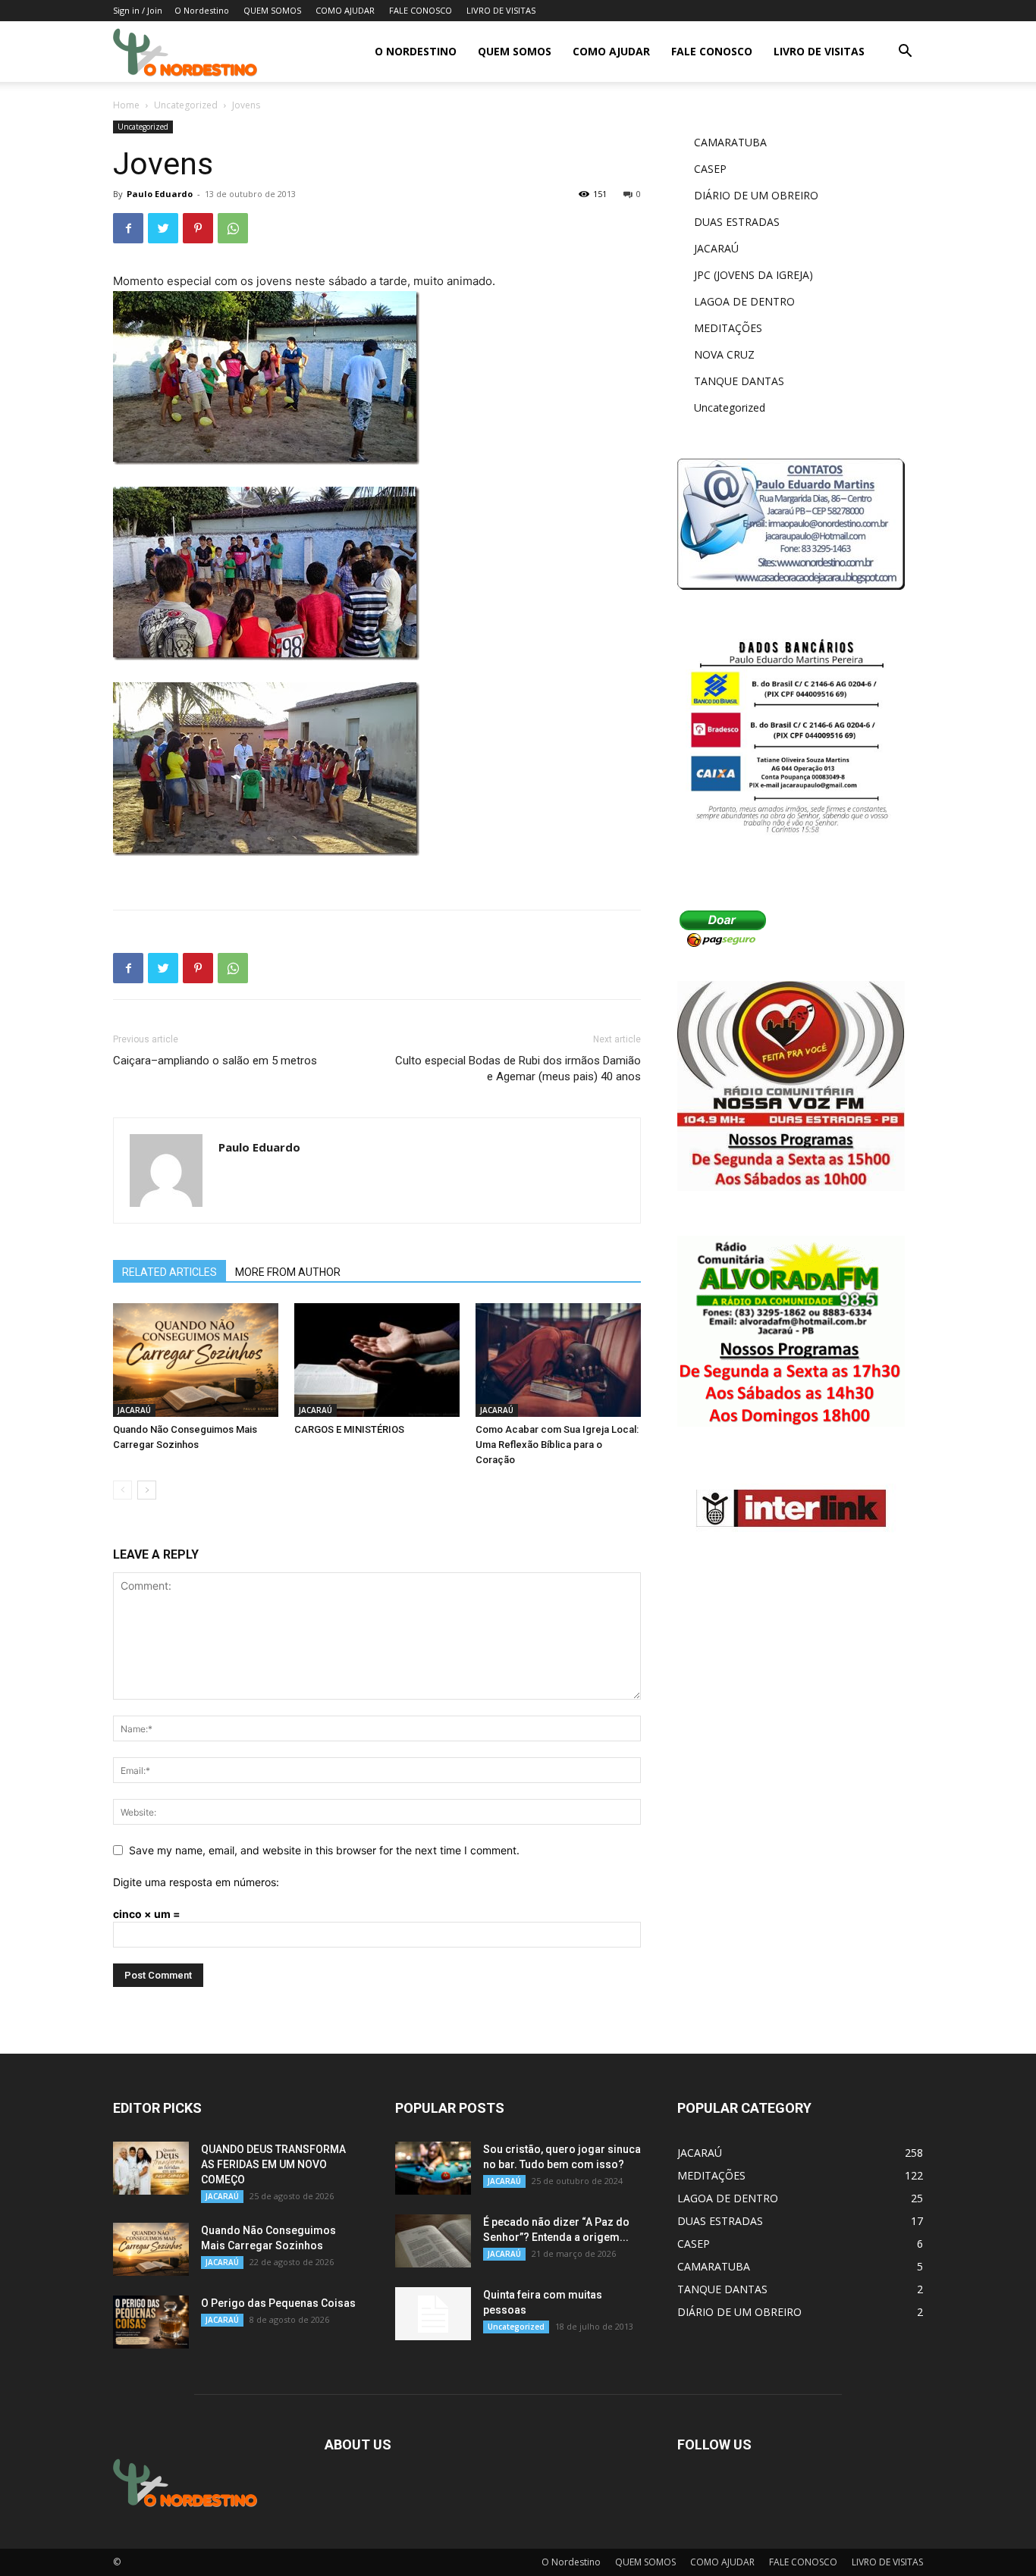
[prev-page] (122, 1490)
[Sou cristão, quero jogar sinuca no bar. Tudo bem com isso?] (433, 2168)
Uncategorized (186, 105)
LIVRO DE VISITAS (501, 10)
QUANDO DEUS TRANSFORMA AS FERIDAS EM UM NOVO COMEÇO (273, 2164)
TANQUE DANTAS (739, 381)
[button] (905, 53)
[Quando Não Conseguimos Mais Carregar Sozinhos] (196, 1360)
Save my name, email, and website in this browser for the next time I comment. (324, 1850)
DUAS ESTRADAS (737, 222)
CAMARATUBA (730, 142)
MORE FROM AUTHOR (288, 1272)
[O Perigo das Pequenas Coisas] (151, 2322)
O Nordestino (202, 10)
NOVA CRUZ (724, 354)
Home (126, 105)
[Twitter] (163, 228)
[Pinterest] (198, 228)
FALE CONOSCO (421, 10)
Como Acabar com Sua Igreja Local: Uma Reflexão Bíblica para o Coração (557, 1445)
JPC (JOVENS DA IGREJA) (753, 275)
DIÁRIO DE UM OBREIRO (756, 195)
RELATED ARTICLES (170, 1272)
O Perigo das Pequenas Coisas (278, 2303)
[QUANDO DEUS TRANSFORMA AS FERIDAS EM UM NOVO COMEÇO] (151, 2168)
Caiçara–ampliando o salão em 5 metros (215, 1061)
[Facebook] (128, 228)
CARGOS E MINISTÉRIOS (349, 1429)
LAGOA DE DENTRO (744, 301)
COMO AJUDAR (345, 10)
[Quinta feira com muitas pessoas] (433, 2314)
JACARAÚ (134, 1410)
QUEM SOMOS (272, 10)
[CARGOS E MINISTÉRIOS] (377, 1360)
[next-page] (147, 1490)
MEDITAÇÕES (728, 328)
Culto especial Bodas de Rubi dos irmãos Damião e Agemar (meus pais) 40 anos (518, 1069)
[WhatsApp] (233, 228)
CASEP (710, 169)
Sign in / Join (138, 10)
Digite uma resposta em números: (196, 1882)
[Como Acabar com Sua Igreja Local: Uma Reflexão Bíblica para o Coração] (558, 1360)
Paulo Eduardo (160, 194)
